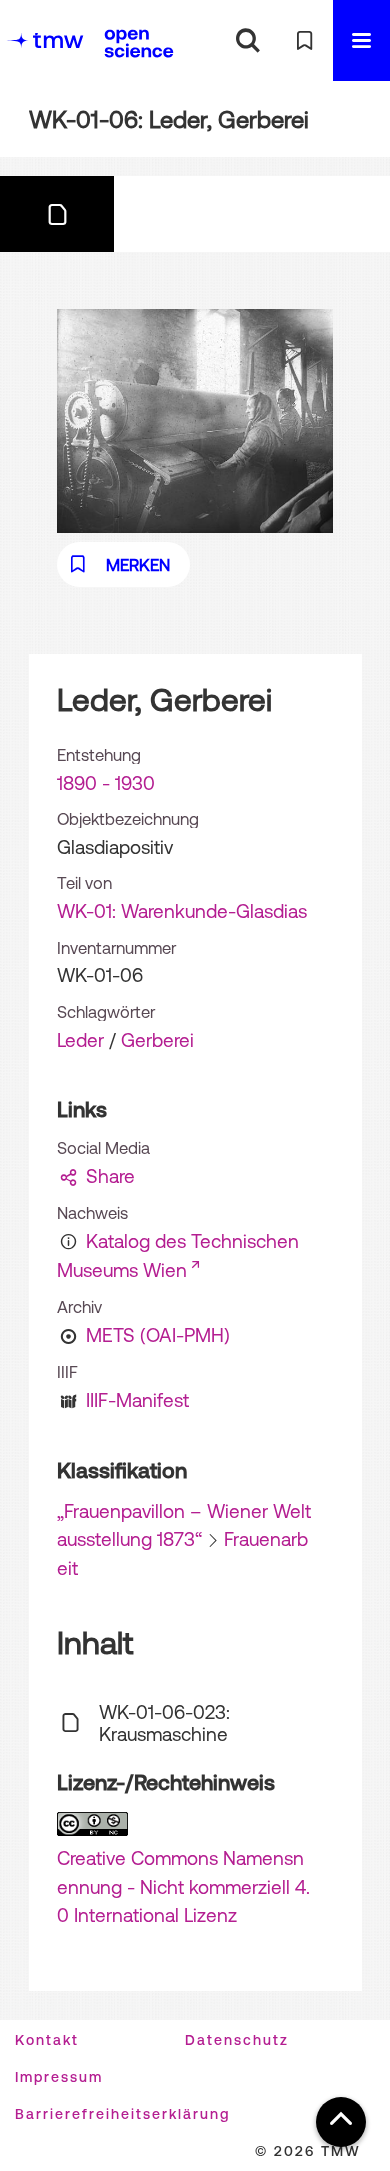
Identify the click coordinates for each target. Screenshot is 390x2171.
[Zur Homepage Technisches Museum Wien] (45, 40)
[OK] (247, 40)
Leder (80, 1040)
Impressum (59, 2077)
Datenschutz (237, 2040)
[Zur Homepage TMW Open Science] (139, 43)
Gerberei (157, 1040)
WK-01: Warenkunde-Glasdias (182, 911)
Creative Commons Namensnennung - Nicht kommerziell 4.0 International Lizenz (183, 1886)
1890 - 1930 (106, 783)
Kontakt (47, 2040)
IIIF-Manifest (137, 1400)
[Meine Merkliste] (304, 40)
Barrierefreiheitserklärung (122, 2114)
